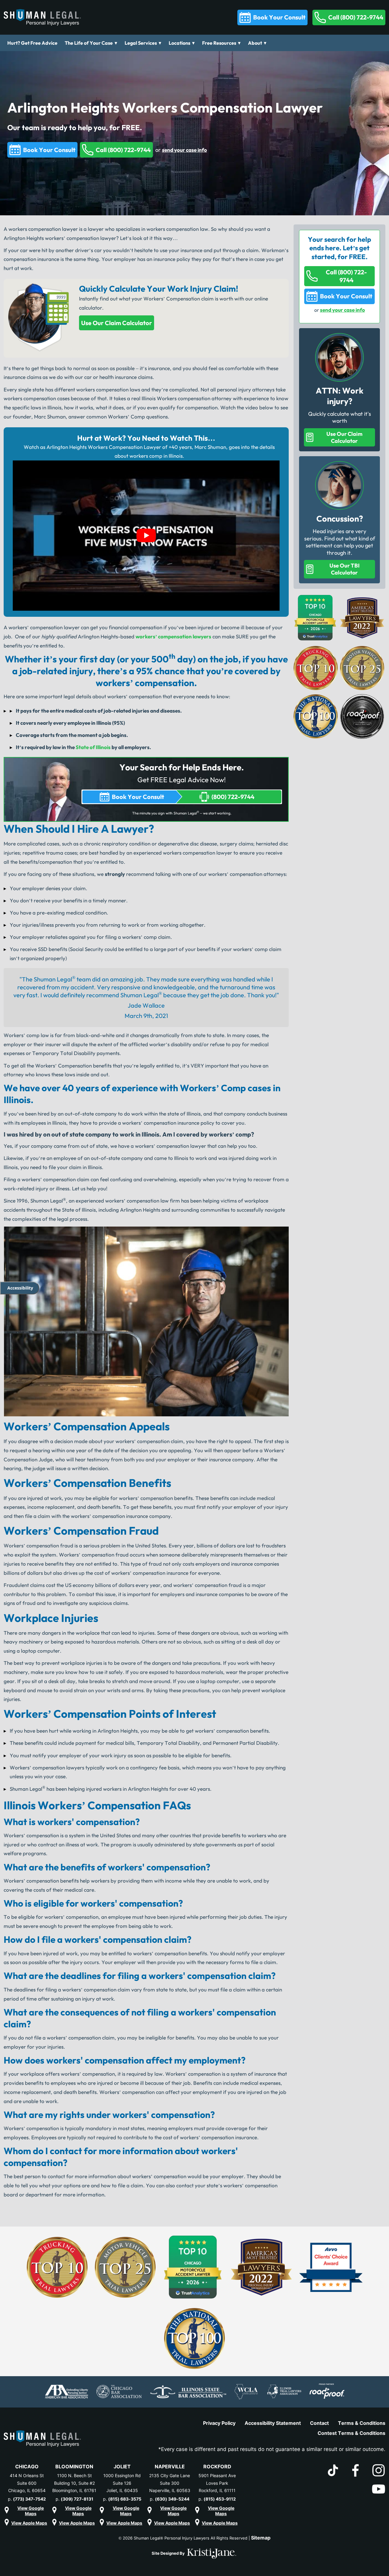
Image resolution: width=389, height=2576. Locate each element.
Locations (179, 43)
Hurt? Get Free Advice (32, 43)
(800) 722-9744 (233, 797)
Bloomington (74, 2467)
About (255, 43)
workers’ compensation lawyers (173, 636)
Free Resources (219, 43)
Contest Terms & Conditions (351, 2433)
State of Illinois (93, 747)
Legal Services (141, 43)
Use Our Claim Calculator (117, 323)
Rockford (217, 2467)
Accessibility (20, 1288)
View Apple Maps (29, 2523)
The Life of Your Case (89, 43)
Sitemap (261, 2538)
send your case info (184, 150)
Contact (319, 2423)
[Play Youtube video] (146, 536)
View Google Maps (31, 2510)
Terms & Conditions (362, 2423)
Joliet (122, 2467)
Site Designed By (169, 2553)
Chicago (27, 2467)
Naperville (170, 2467)
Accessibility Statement (273, 2423)
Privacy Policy (219, 2423)
